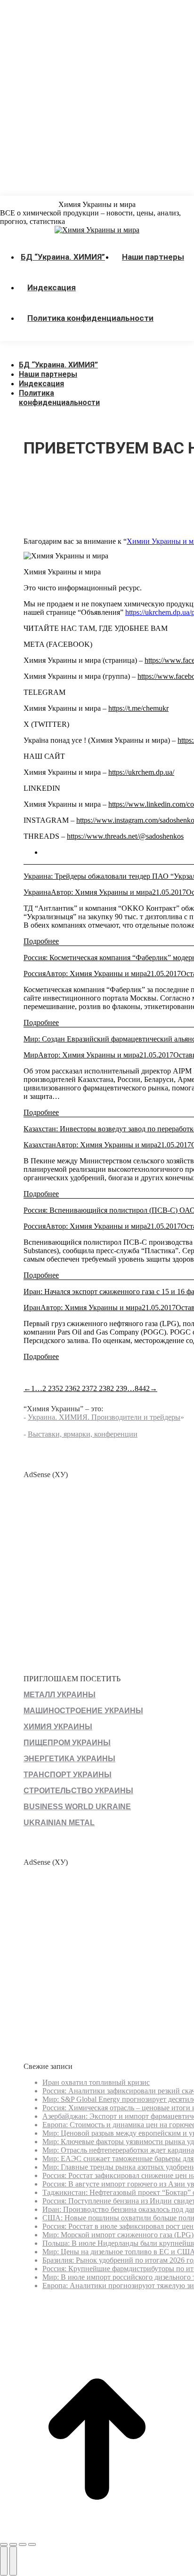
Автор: (101, 892)
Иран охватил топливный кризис (96, 2082)
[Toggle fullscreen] (23, 2544)
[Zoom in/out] (32, 2544)
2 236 (68, 1388)
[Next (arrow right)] (13, 2561)
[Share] (13, 2544)
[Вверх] (97, 2533)
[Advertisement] (97, 97)
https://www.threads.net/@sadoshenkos (125, 836)
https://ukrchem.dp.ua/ (141, 772)
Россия (35, 974)
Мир (31, 1055)
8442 (142, 1388)
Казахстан (40, 1145)
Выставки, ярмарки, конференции (83, 1434)
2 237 (85, 1388)
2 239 (119, 1388)
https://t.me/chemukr (138, 708)
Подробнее (41, 941)
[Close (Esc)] (4, 2544)
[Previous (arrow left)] (4, 2561)
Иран (32, 1308)
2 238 (102, 1388)
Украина (37, 892)
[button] (71, 350)
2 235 (51, 1388)
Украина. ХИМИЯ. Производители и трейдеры (104, 1417)
